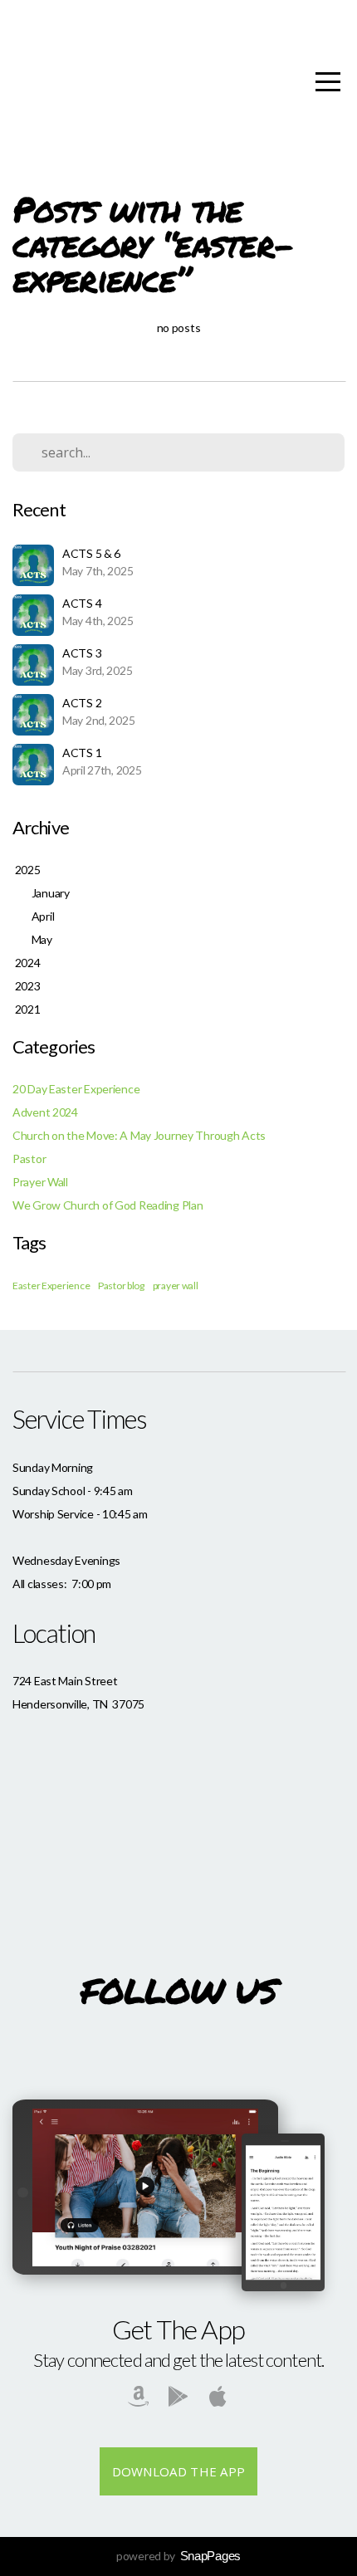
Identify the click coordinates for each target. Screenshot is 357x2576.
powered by (178, 2556)
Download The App (179, 2471)
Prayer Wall (40, 1182)
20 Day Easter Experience (76, 1089)
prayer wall (176, 1286)
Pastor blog (121, 1286)
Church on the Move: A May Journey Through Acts (139, 1135)
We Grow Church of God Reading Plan (108, 1205)
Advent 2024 (45, 1112)
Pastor (29, 1158)
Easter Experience (51, 1286)
